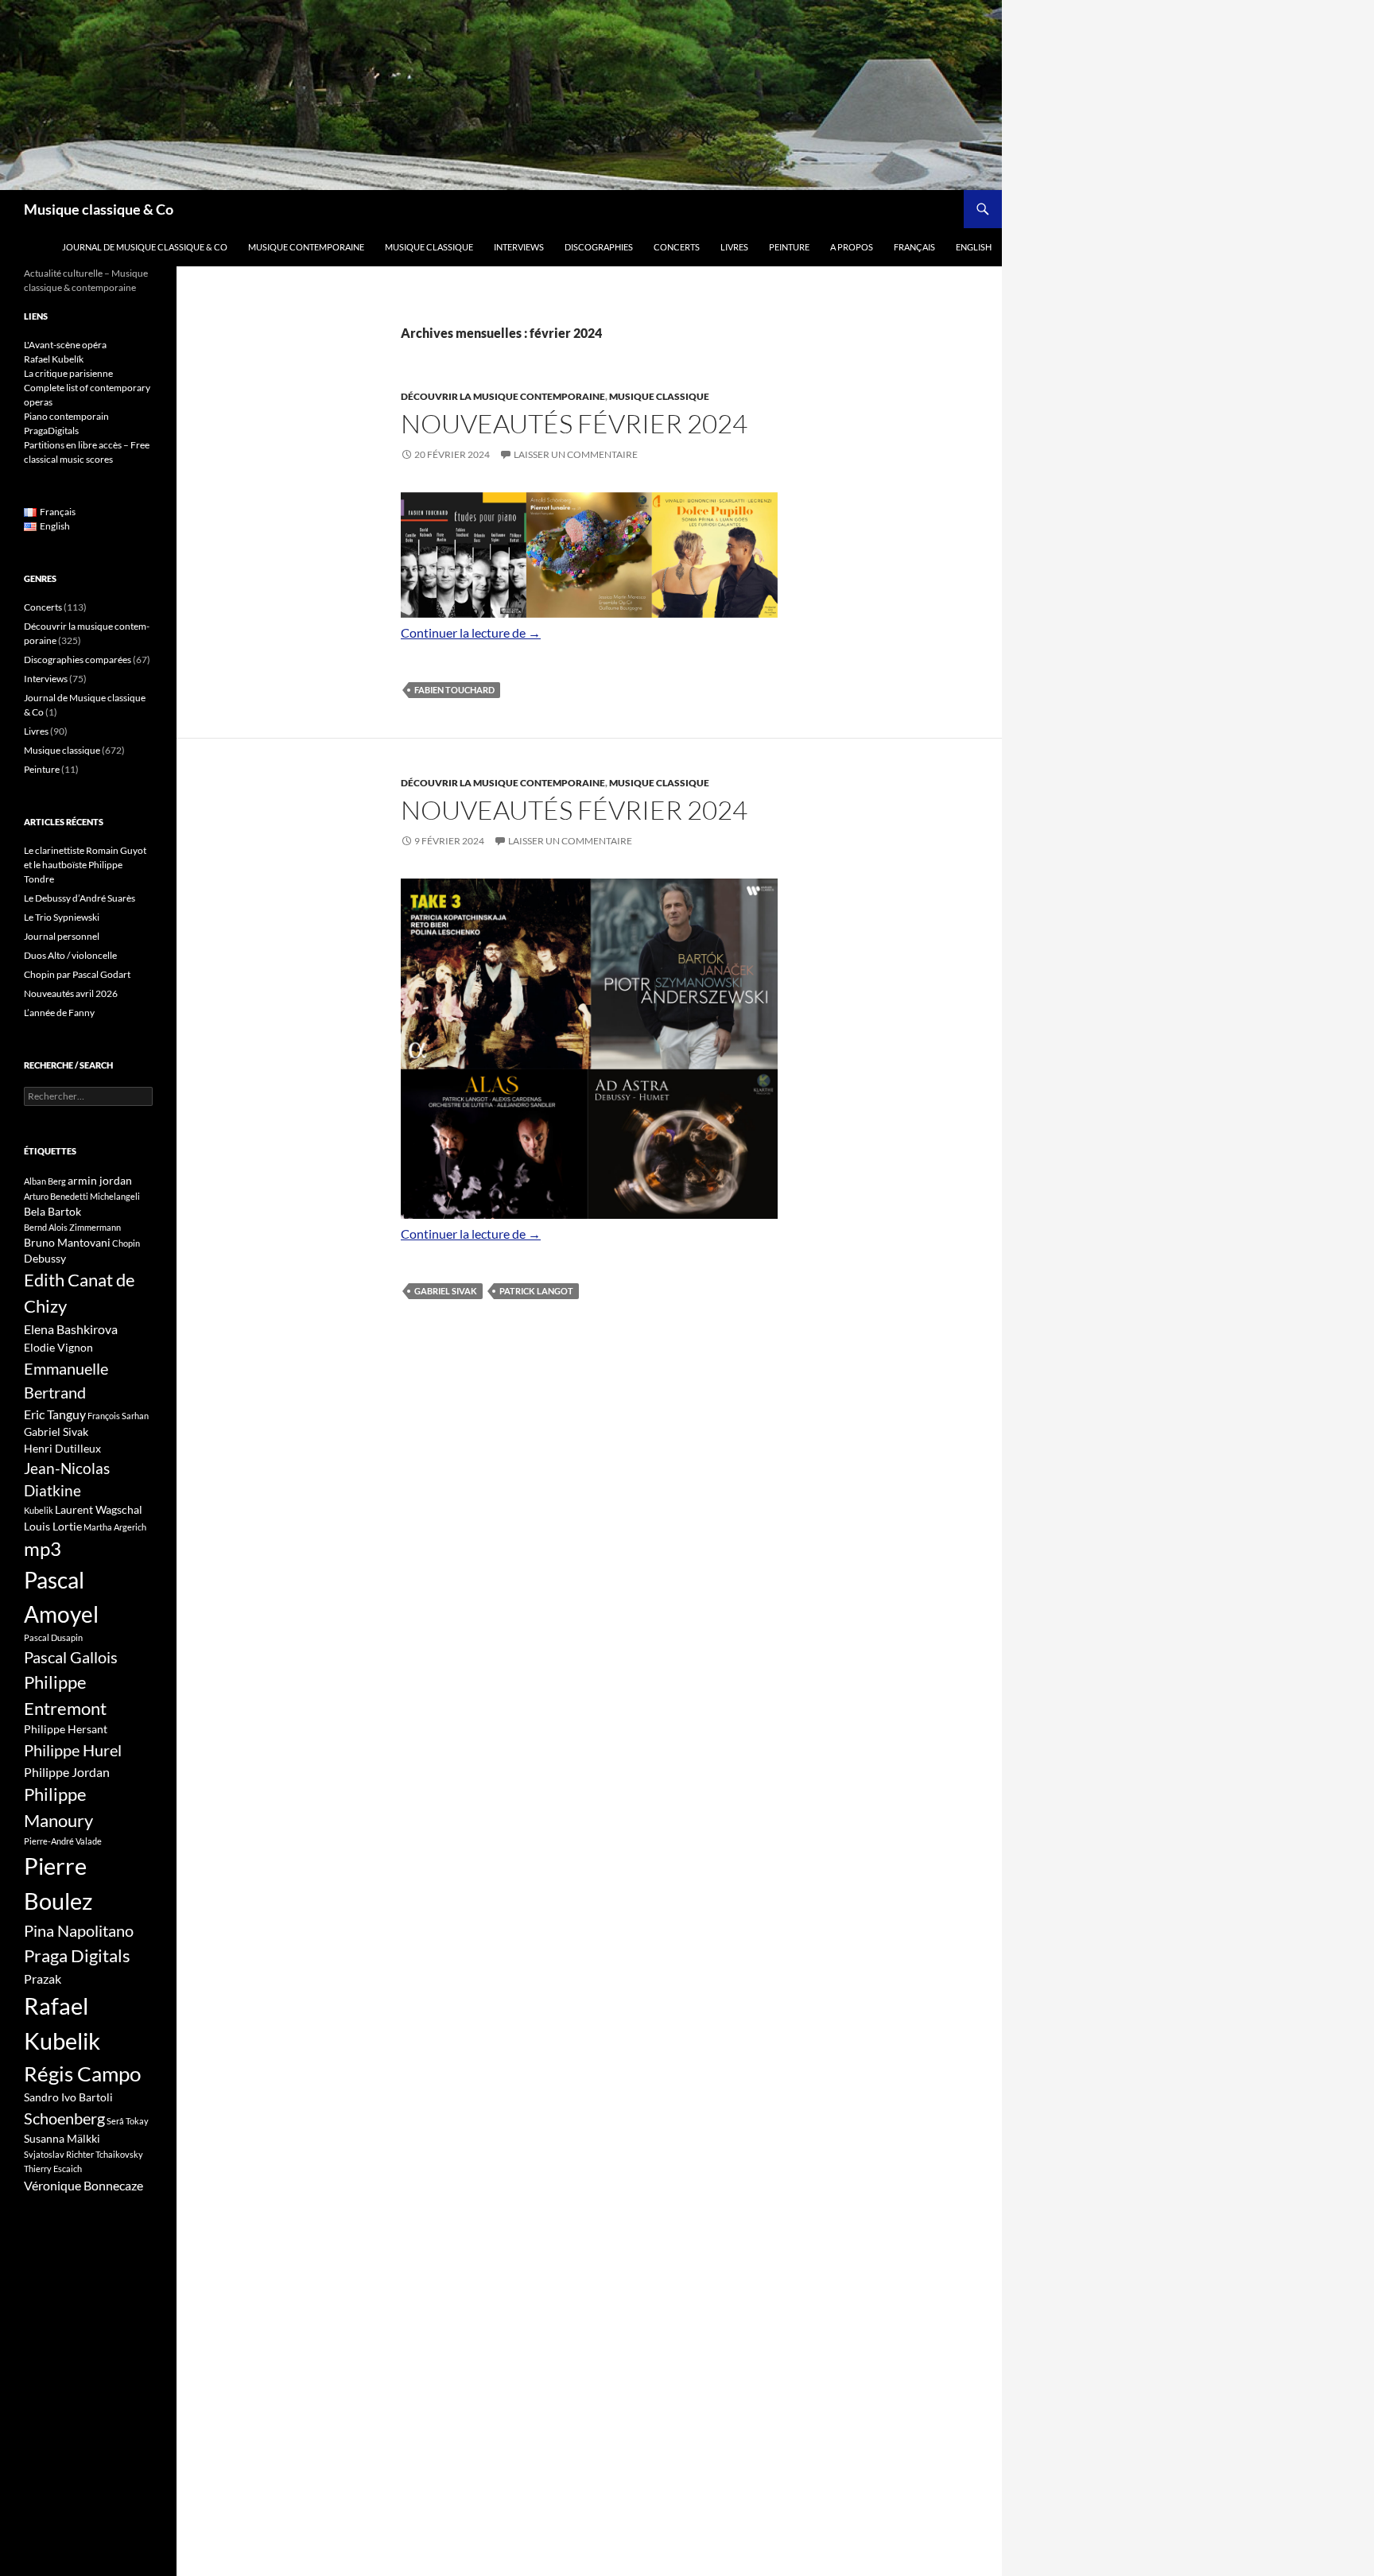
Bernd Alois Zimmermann (72, 1227)
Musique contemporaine (306, 247)
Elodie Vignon (58, 1347)
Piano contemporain (66, 416)
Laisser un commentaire (576, 454)
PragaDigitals (51, 431)
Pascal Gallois (71, 1657)
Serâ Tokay (128, 2121)
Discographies (599, 247)
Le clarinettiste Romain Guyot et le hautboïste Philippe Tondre (85, 865)
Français (914, 247)
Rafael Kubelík (54, 359)
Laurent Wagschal (99, 1509)
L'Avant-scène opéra (65, 345)
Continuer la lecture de (471, 632)
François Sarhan (118, 1416)
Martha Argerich (115, 1527)
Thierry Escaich (53, 2169)
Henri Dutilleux (62, 1448)
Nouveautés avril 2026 (71, 993)
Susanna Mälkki (62, 2138)
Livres (734, 247)
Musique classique (429, 247)
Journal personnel (62, 936)
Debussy (45, 1258)
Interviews (519, 247)
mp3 (43, 1549)
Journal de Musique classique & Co (145, 247)
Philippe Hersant (66, 1729)
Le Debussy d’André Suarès (80, 898)
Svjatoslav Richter (59, 2154)
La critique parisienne (68, 373)
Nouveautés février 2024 (574, 423)
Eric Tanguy (55, 1414)
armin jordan (100, 1180)
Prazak (43, 1979)
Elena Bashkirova (71, 1329)
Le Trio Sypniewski (62, 917)
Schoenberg (64, 2118)
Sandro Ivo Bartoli (68, 2097)
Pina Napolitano (79, 1930)
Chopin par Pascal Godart (77, 974)
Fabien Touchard (454, 690)
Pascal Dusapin (53, 1637)
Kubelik (39, 1510)
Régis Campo (82, 2074)
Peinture (789, 247)
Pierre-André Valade (63, 1841)
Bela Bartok (52, 1211)
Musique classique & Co (99, 209)
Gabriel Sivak (446, 1291)
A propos (852, 247)
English (974, 247)
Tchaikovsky (119, 2154)
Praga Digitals (77, 1955)
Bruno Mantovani (67, 1242)
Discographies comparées (78, 660)
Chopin (126, 1243)
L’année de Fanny (59, 1013)
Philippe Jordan (67, 1772)
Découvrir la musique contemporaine (503, 396)
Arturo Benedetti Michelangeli (82, 1196)
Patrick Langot (536, 1291)
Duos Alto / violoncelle (70, 955)
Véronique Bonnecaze (83, 2186)
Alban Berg (45, 1181)
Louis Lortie (53, 1526)
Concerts (677, 247)
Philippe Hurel (73, 1750)
